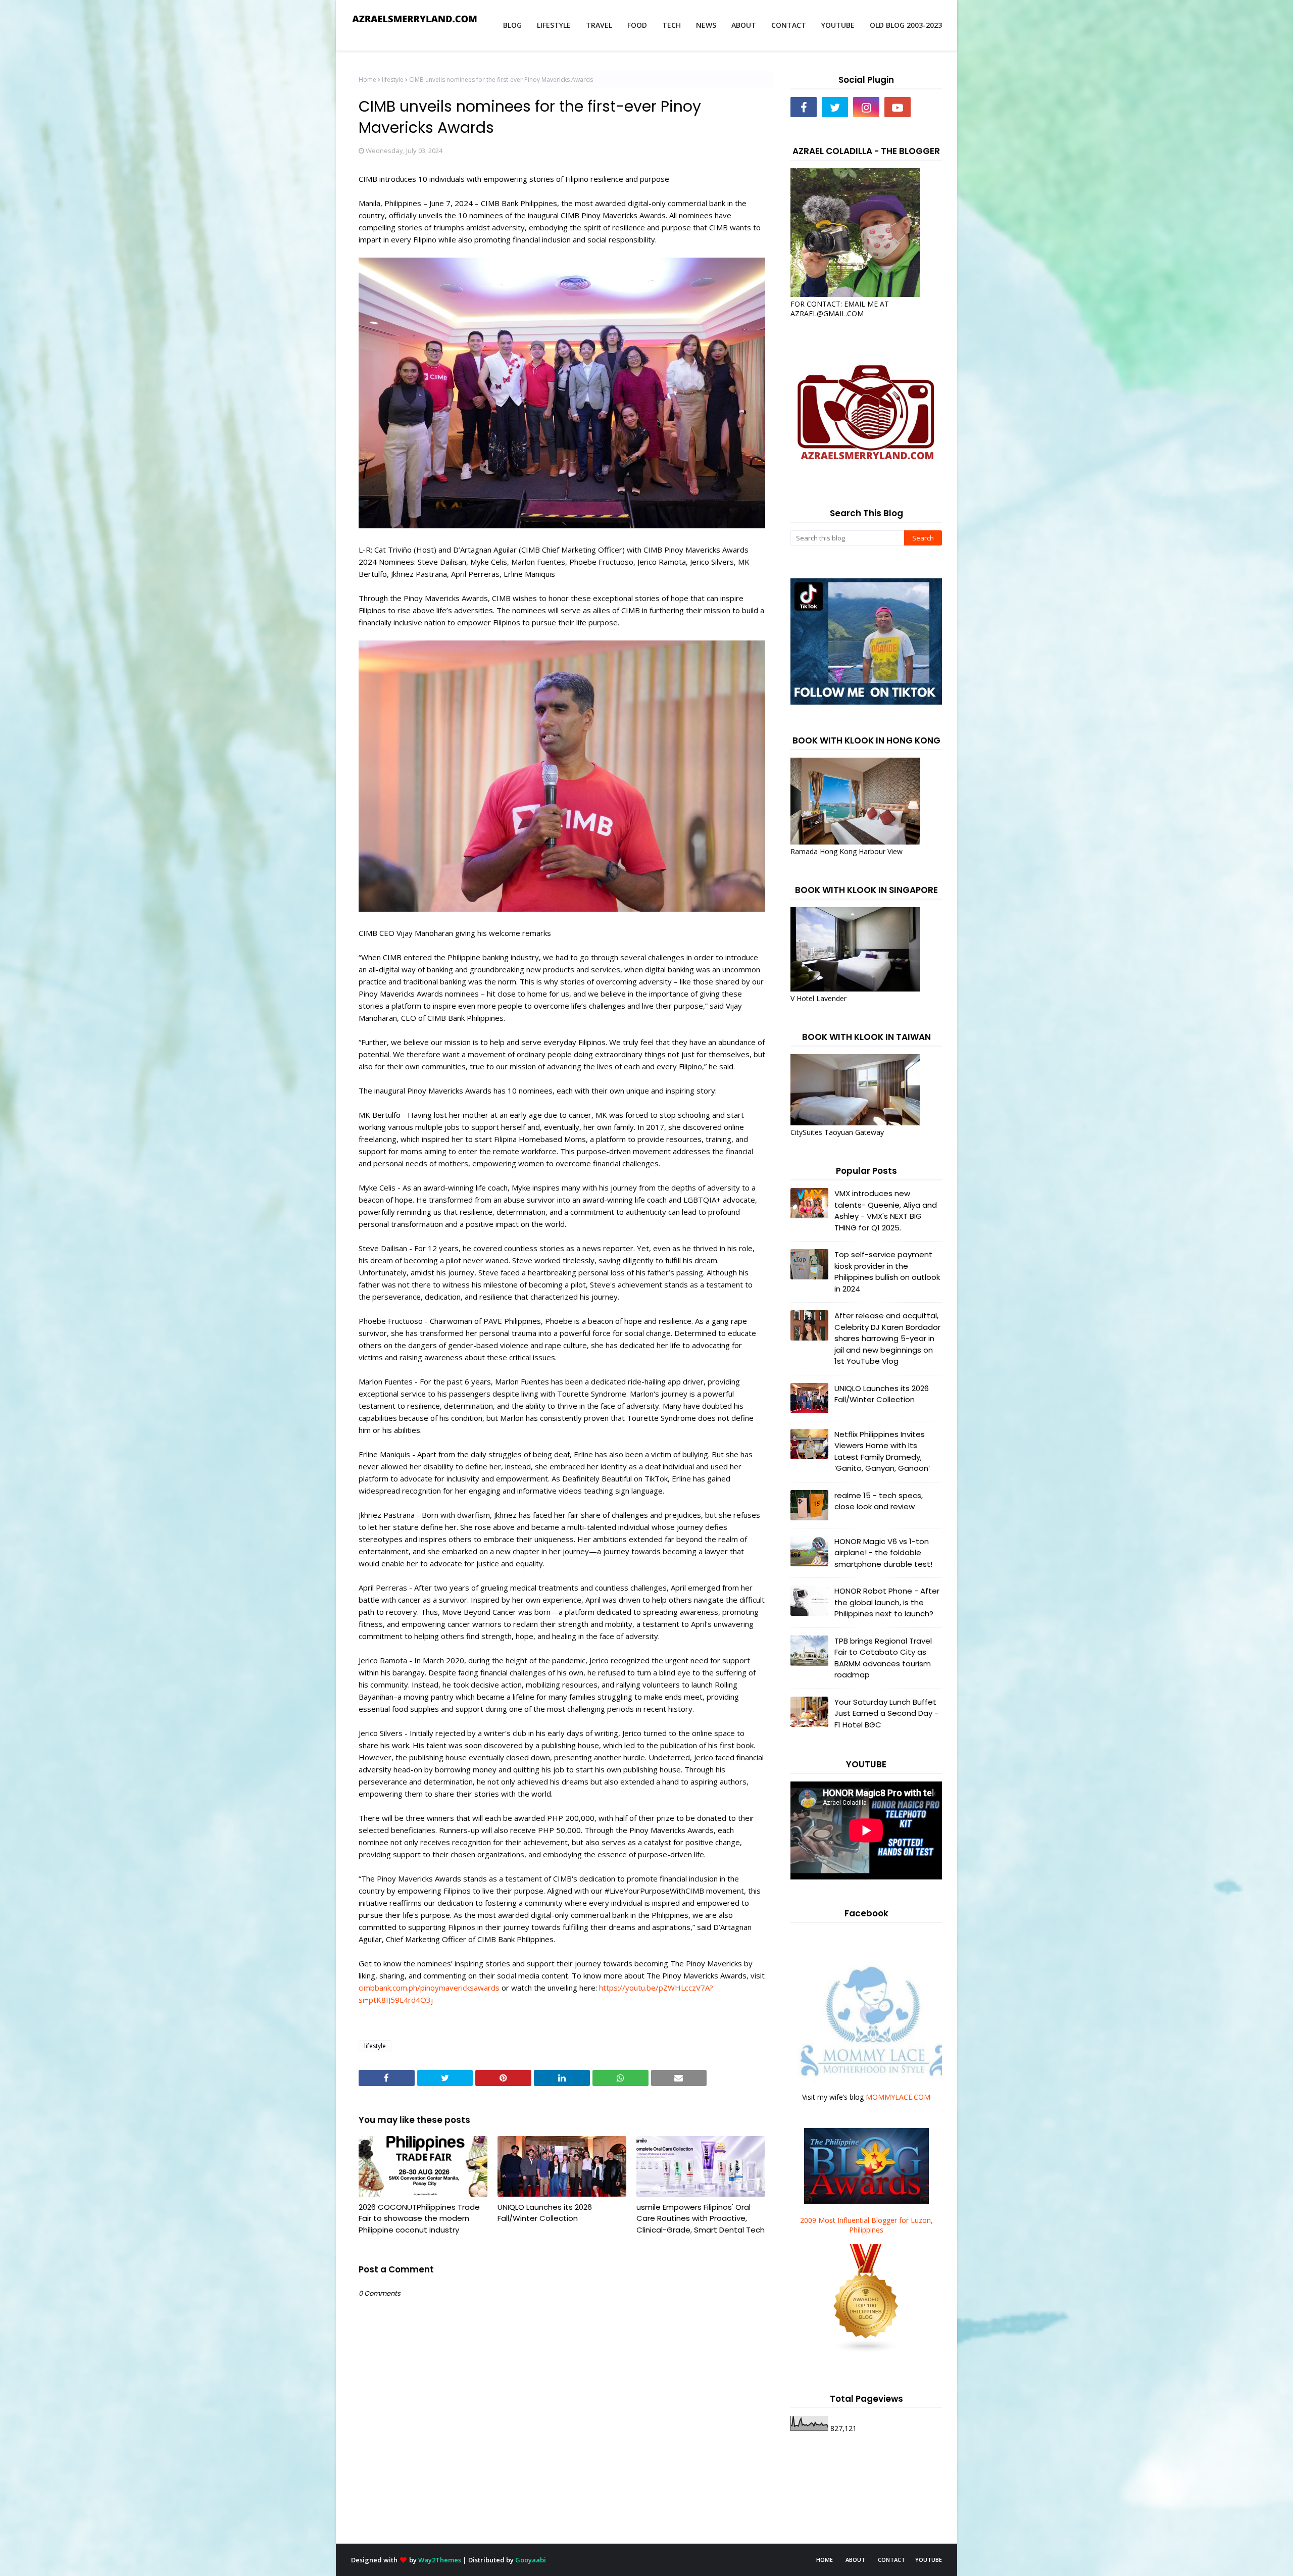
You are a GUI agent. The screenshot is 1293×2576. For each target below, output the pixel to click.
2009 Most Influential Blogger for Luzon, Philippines (866, 2225)
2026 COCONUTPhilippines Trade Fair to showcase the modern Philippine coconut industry (419, 2218)
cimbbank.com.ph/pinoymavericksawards (429, 1988)
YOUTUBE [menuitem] (838, 25)
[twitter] (835, 107)
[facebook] (804, 107)
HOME (825, 2560)
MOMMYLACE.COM (898, 2097)
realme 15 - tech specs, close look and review (879, 1501)
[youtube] (898, 107)
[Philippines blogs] (866, 2350)
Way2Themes (440, 2560)
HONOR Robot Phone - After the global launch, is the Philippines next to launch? (887, 1602)
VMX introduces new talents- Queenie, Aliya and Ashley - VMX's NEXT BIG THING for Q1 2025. (886, 1210)
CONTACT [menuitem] (789, 25)
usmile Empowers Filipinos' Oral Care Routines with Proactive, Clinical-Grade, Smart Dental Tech (701, 2218)
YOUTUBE (929, 2560)
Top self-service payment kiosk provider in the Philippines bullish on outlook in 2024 (887, 1272)
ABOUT (855, 2560)
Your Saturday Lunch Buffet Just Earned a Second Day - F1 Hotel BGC (886, 1713)
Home (367, 80)
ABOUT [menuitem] (744, 25)
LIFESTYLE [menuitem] (554, 25)
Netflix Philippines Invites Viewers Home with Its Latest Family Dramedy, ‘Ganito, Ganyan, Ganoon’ (882, 1451)
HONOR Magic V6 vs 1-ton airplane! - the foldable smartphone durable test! (883, 1553)
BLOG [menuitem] (512, 25)
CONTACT (891, 2560)
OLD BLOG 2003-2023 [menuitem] (906, 25)
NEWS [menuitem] (706, 25)
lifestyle (393, 80)
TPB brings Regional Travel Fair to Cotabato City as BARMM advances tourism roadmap (883, 1658)
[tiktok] (929, 107)
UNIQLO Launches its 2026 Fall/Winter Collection (545, 2213)
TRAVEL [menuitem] (599, 25)
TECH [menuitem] (672, 25)
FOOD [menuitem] (637, 25)
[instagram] (866, 107)
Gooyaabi (531, 2560)
